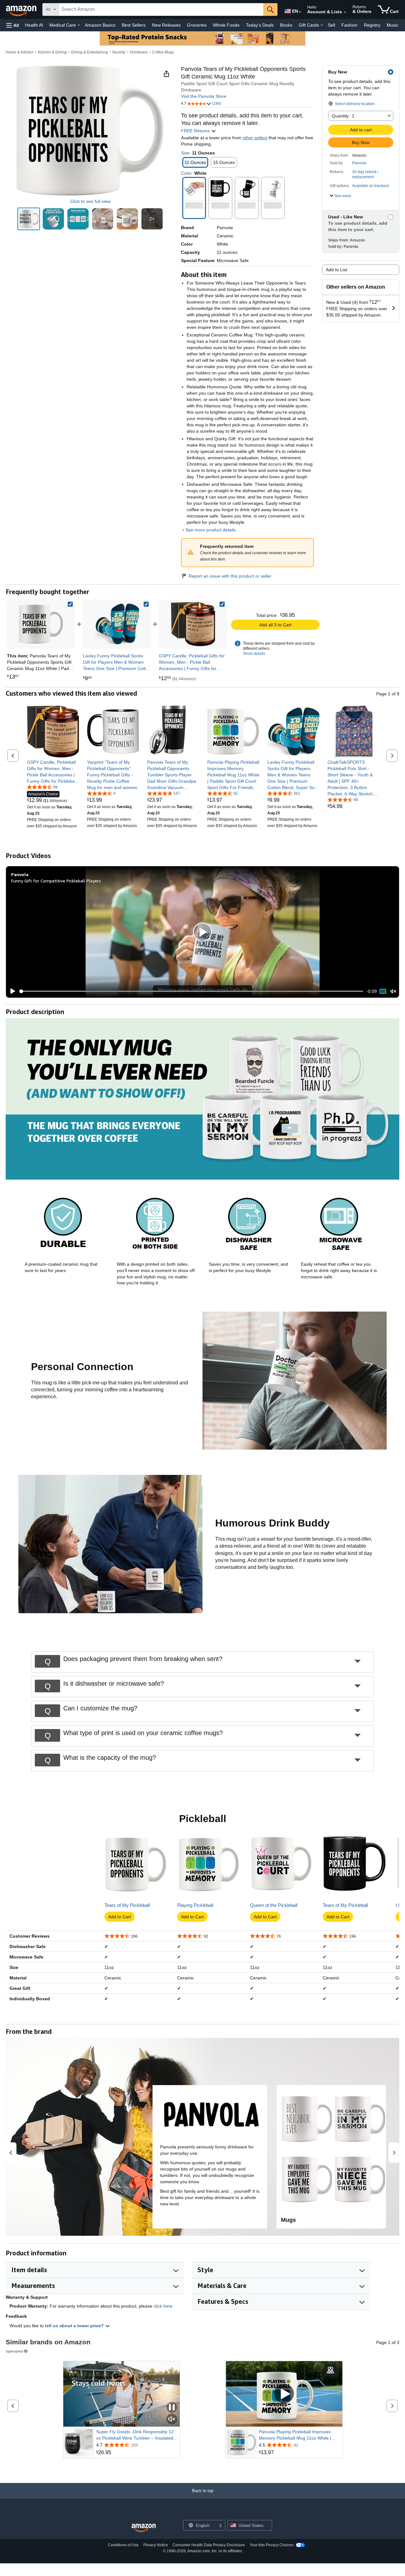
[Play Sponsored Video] (284, 2394)
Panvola (359, 163)
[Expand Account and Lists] (345, 12)
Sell (331, 25)
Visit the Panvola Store (204, 96)
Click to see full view (90, 201)
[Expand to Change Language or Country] (300, 12)
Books (286, 25)
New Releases (166, 25)
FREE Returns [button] (196, 131)
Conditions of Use (123, 2545)
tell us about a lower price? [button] (75, 2326)
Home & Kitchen (20, 52)
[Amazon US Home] (144, 2528)
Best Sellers (134, 25)
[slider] (191, 991)
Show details (254, 654)
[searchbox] (161, 9)
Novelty (119, 52)
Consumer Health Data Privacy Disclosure (209, 2545)
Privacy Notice (156, 2545)
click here (163, 2306)
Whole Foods (226, 25)
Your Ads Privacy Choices (272, 2545)
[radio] (29, 219)
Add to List (336, 270)
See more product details (211, 530)
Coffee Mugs (163, 52)
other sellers (255, 138)
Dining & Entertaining (90, 52)
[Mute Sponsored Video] (172, 2419)
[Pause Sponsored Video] (172, 2408)
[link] (117, 624)
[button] (13, 25)
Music (393, 25)
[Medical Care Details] (79, 25)
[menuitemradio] (383, 991)
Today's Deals (260, 25)
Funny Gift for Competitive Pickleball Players (56, 881)
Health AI (34, 25)
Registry (372, 25)
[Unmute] (393, 991)
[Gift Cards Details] (322, 25)
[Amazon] (22, 9)
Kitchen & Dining (52, 52)
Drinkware (139, 52)
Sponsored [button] (14, 2351)
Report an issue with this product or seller (230, 576)
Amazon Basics (100, 25)
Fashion (349, 25)
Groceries (197, 25)
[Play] (11, 991)
